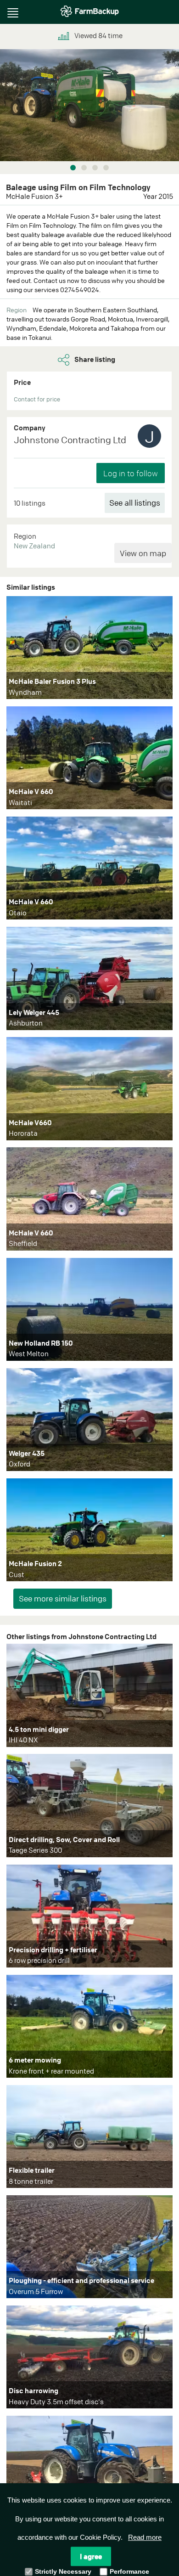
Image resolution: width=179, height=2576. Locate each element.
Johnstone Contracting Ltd (70, 440)
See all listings (135, 503)
